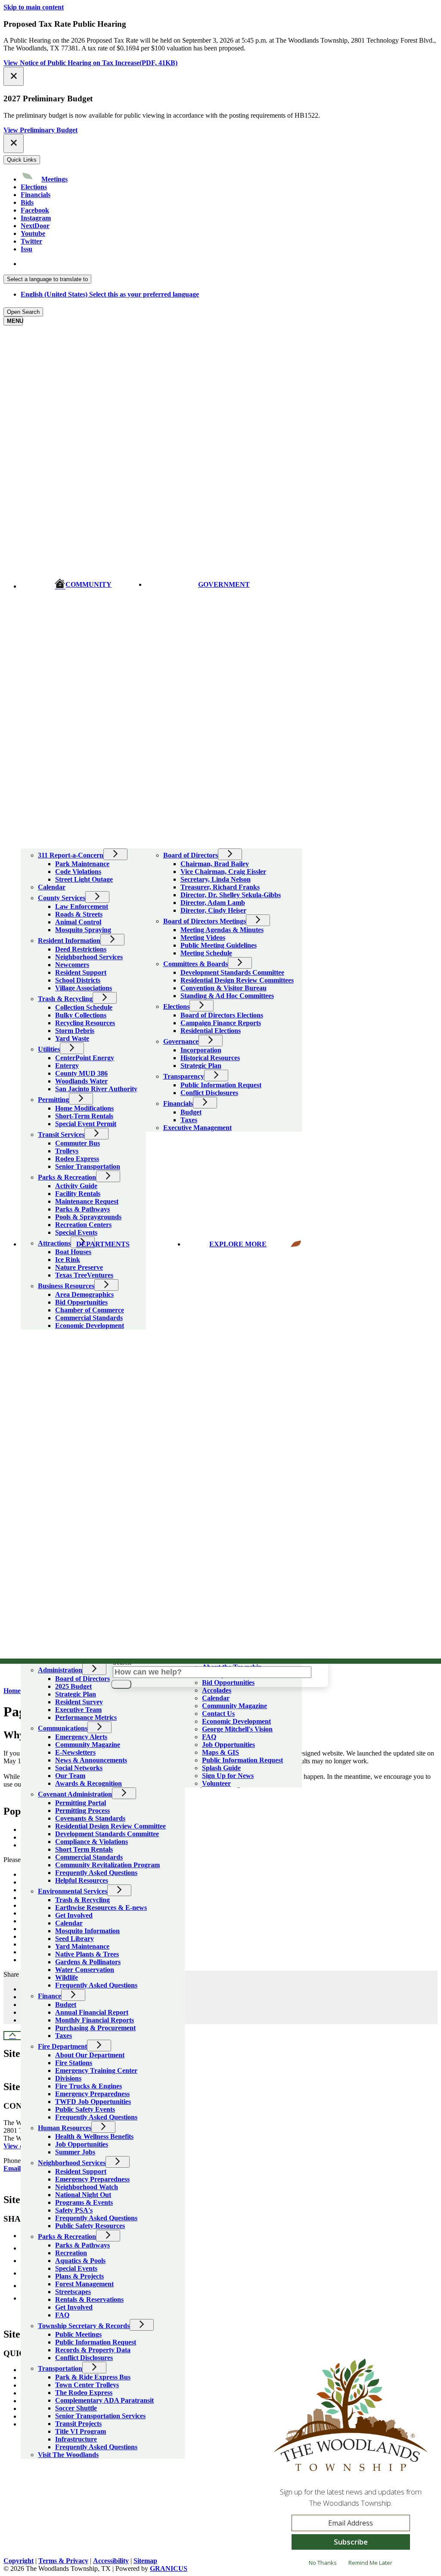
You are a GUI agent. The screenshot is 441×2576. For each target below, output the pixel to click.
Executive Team (78, 1710)
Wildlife (67, 1977)
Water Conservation (85, 1970)
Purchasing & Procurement (95, 2028)
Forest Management (84, 2284)
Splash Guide (221, 1768)
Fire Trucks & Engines (89, 2086)
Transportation (60, 2368)
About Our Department (90, 2055)
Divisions (68, 2078)
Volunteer (216, 1783)
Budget (66, 2005)
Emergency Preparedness (92, 2094)
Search (122, 1662)
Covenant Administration (75, 1794)
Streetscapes (73, 2292)
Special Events (76, 2268)
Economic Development (236, 1721)
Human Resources (65, 2128)
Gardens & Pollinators (88, 1962)
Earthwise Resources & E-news (101, 1908)
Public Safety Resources (90, 2226)
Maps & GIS (220, 1752)
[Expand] (33, 843)
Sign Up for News (228, 1776)
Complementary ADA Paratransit (104, 2400)
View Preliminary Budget (40, 130)
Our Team (70, 1776)
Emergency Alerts (81, 1737)
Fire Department (62, 2046)
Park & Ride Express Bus (93, 2377)
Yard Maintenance (82, 1946)
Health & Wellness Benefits (94, 2136)
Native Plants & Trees (87, 1954)
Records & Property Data (93, 2350)
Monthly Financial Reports (95, 2020)
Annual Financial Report (92, 2012)
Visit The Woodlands (68, 2455)
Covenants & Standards (90, 1818)
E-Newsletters (75, 1752)
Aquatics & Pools (80, 2261)
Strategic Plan (76, 1694)
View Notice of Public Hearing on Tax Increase (90, 63)
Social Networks (79, 1768)
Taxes (64, 2036)
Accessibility (111, 2561)
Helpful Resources (82, 1880)
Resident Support (81, 2171)
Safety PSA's (74, 2210)
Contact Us (218, 1714)
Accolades (217, 1690)
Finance (50, 1996)
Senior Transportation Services (100, 2416)
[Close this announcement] (14, 76)
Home (12, 1691)
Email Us (17, 2168)
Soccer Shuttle (76, 2408)
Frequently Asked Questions (96, 1873)
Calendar (69, 1923)
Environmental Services (73, 1891)
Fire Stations (74, 2063)
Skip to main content (34, 7)
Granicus (169, 2568)
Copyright (19, 2561)
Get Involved (74, 1915)
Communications (63, 1728)
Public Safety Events (85, 2109)
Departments (103, 1244)
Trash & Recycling (82, 1900)
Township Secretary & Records (84, 2326)
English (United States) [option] (110, 294)
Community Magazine (88, 1745)
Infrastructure (76, 2439)
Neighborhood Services (72, 2163)
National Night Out (83, 2195)
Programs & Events (84, 2202)
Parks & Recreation (67, 2236)
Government (224, 584)
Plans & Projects (79, 2276)
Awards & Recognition (89, 1783)
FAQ (62, 2315)
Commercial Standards (89, 1857)
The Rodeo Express (84, 2393)
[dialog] (351, 2466)
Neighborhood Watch (87, 2187)
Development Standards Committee (107, 1834)
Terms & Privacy (63, 2561)
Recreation (71, 2253)
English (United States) (110, 264)
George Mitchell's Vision (237, 1729)
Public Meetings (78, 2334)
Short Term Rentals (84, 1849)
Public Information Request (96, 2342)
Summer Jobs (75, 2152)
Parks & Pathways (82, 2245)
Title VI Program (81, 2431)
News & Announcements (91, 1760)
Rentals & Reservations (89, 2299)
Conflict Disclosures (84, 2358)
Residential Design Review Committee (110, 1826)
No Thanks (323, 2563)
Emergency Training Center (96, 2071)
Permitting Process (82, 1811)
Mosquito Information (87, 1931)
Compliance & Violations (92, 1842)
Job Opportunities (82, 2144)
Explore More (238, 1244)
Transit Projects (78, 2424)
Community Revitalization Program (107, 1865)
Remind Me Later (370, 2563)
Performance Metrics (86, 1717)
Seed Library (75, 1939)
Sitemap (145, 2561)
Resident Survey (79, 1702)
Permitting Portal (81, 1803)
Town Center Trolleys (87, 2385)
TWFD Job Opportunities (93, 2102)
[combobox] (47, 279)
